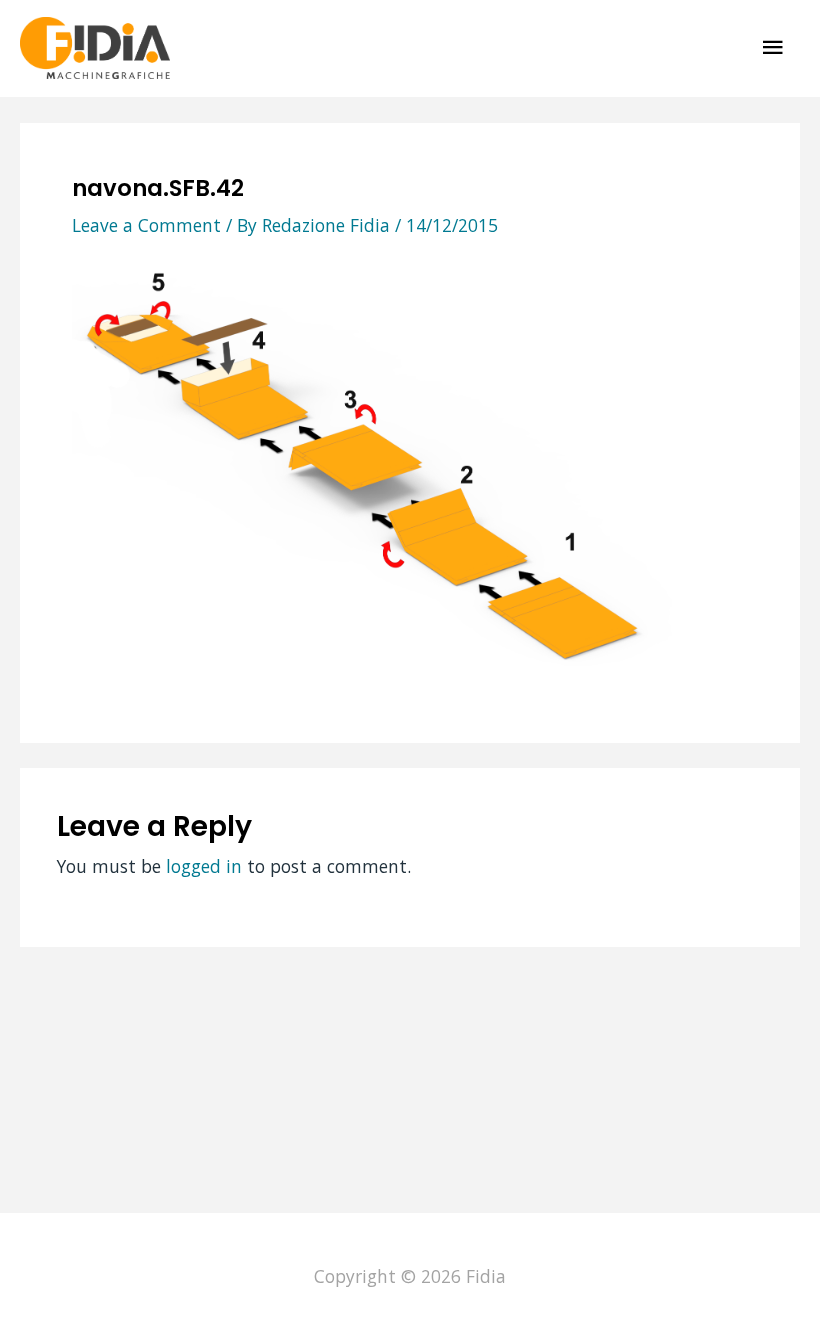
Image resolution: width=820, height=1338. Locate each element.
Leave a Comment (146, 225)
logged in (204, 866)
